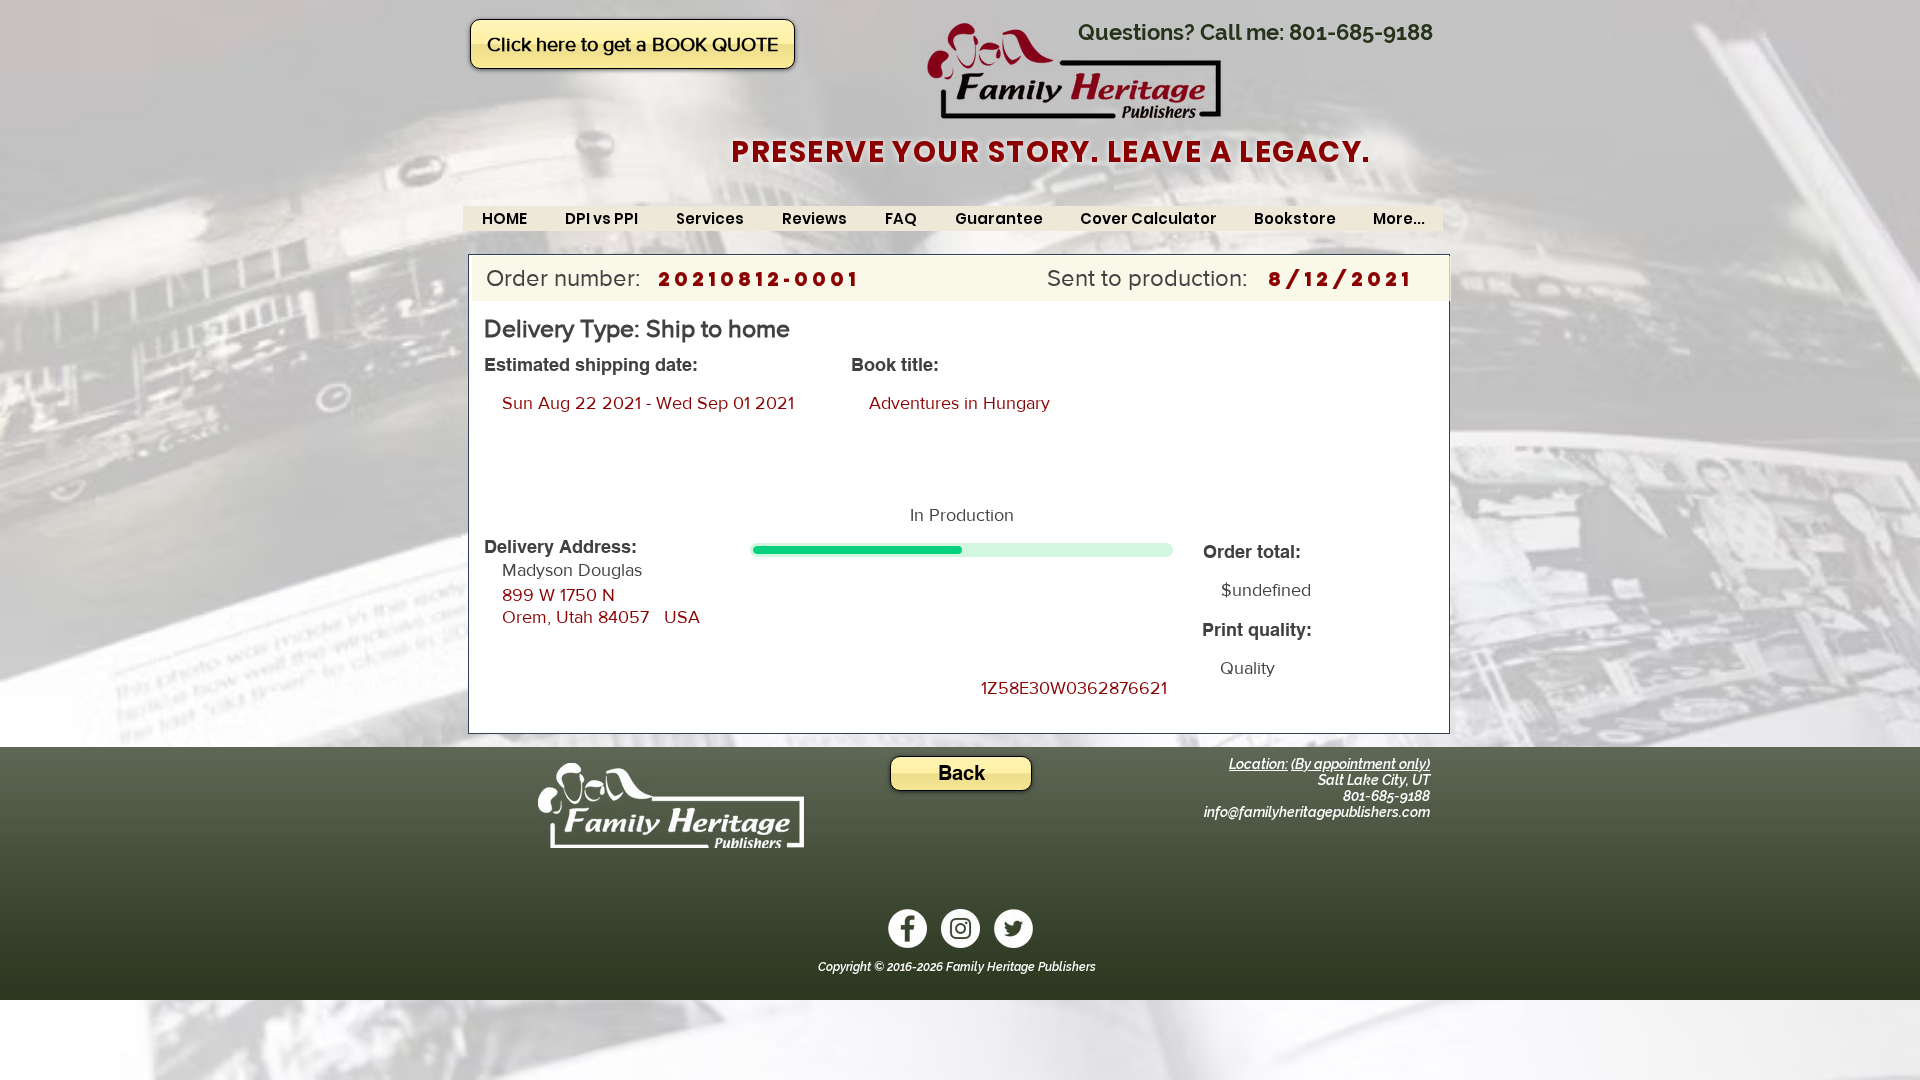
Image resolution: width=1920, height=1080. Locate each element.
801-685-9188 (1361, 32)
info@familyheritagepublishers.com (1317, 812)
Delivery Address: (560, 547)
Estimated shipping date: (591, 365)
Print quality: (1257, 630)
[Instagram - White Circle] (960, 928)
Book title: (895, 365)
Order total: (1252, 552)
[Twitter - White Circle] (1013, 928)
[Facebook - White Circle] (907, 928)
